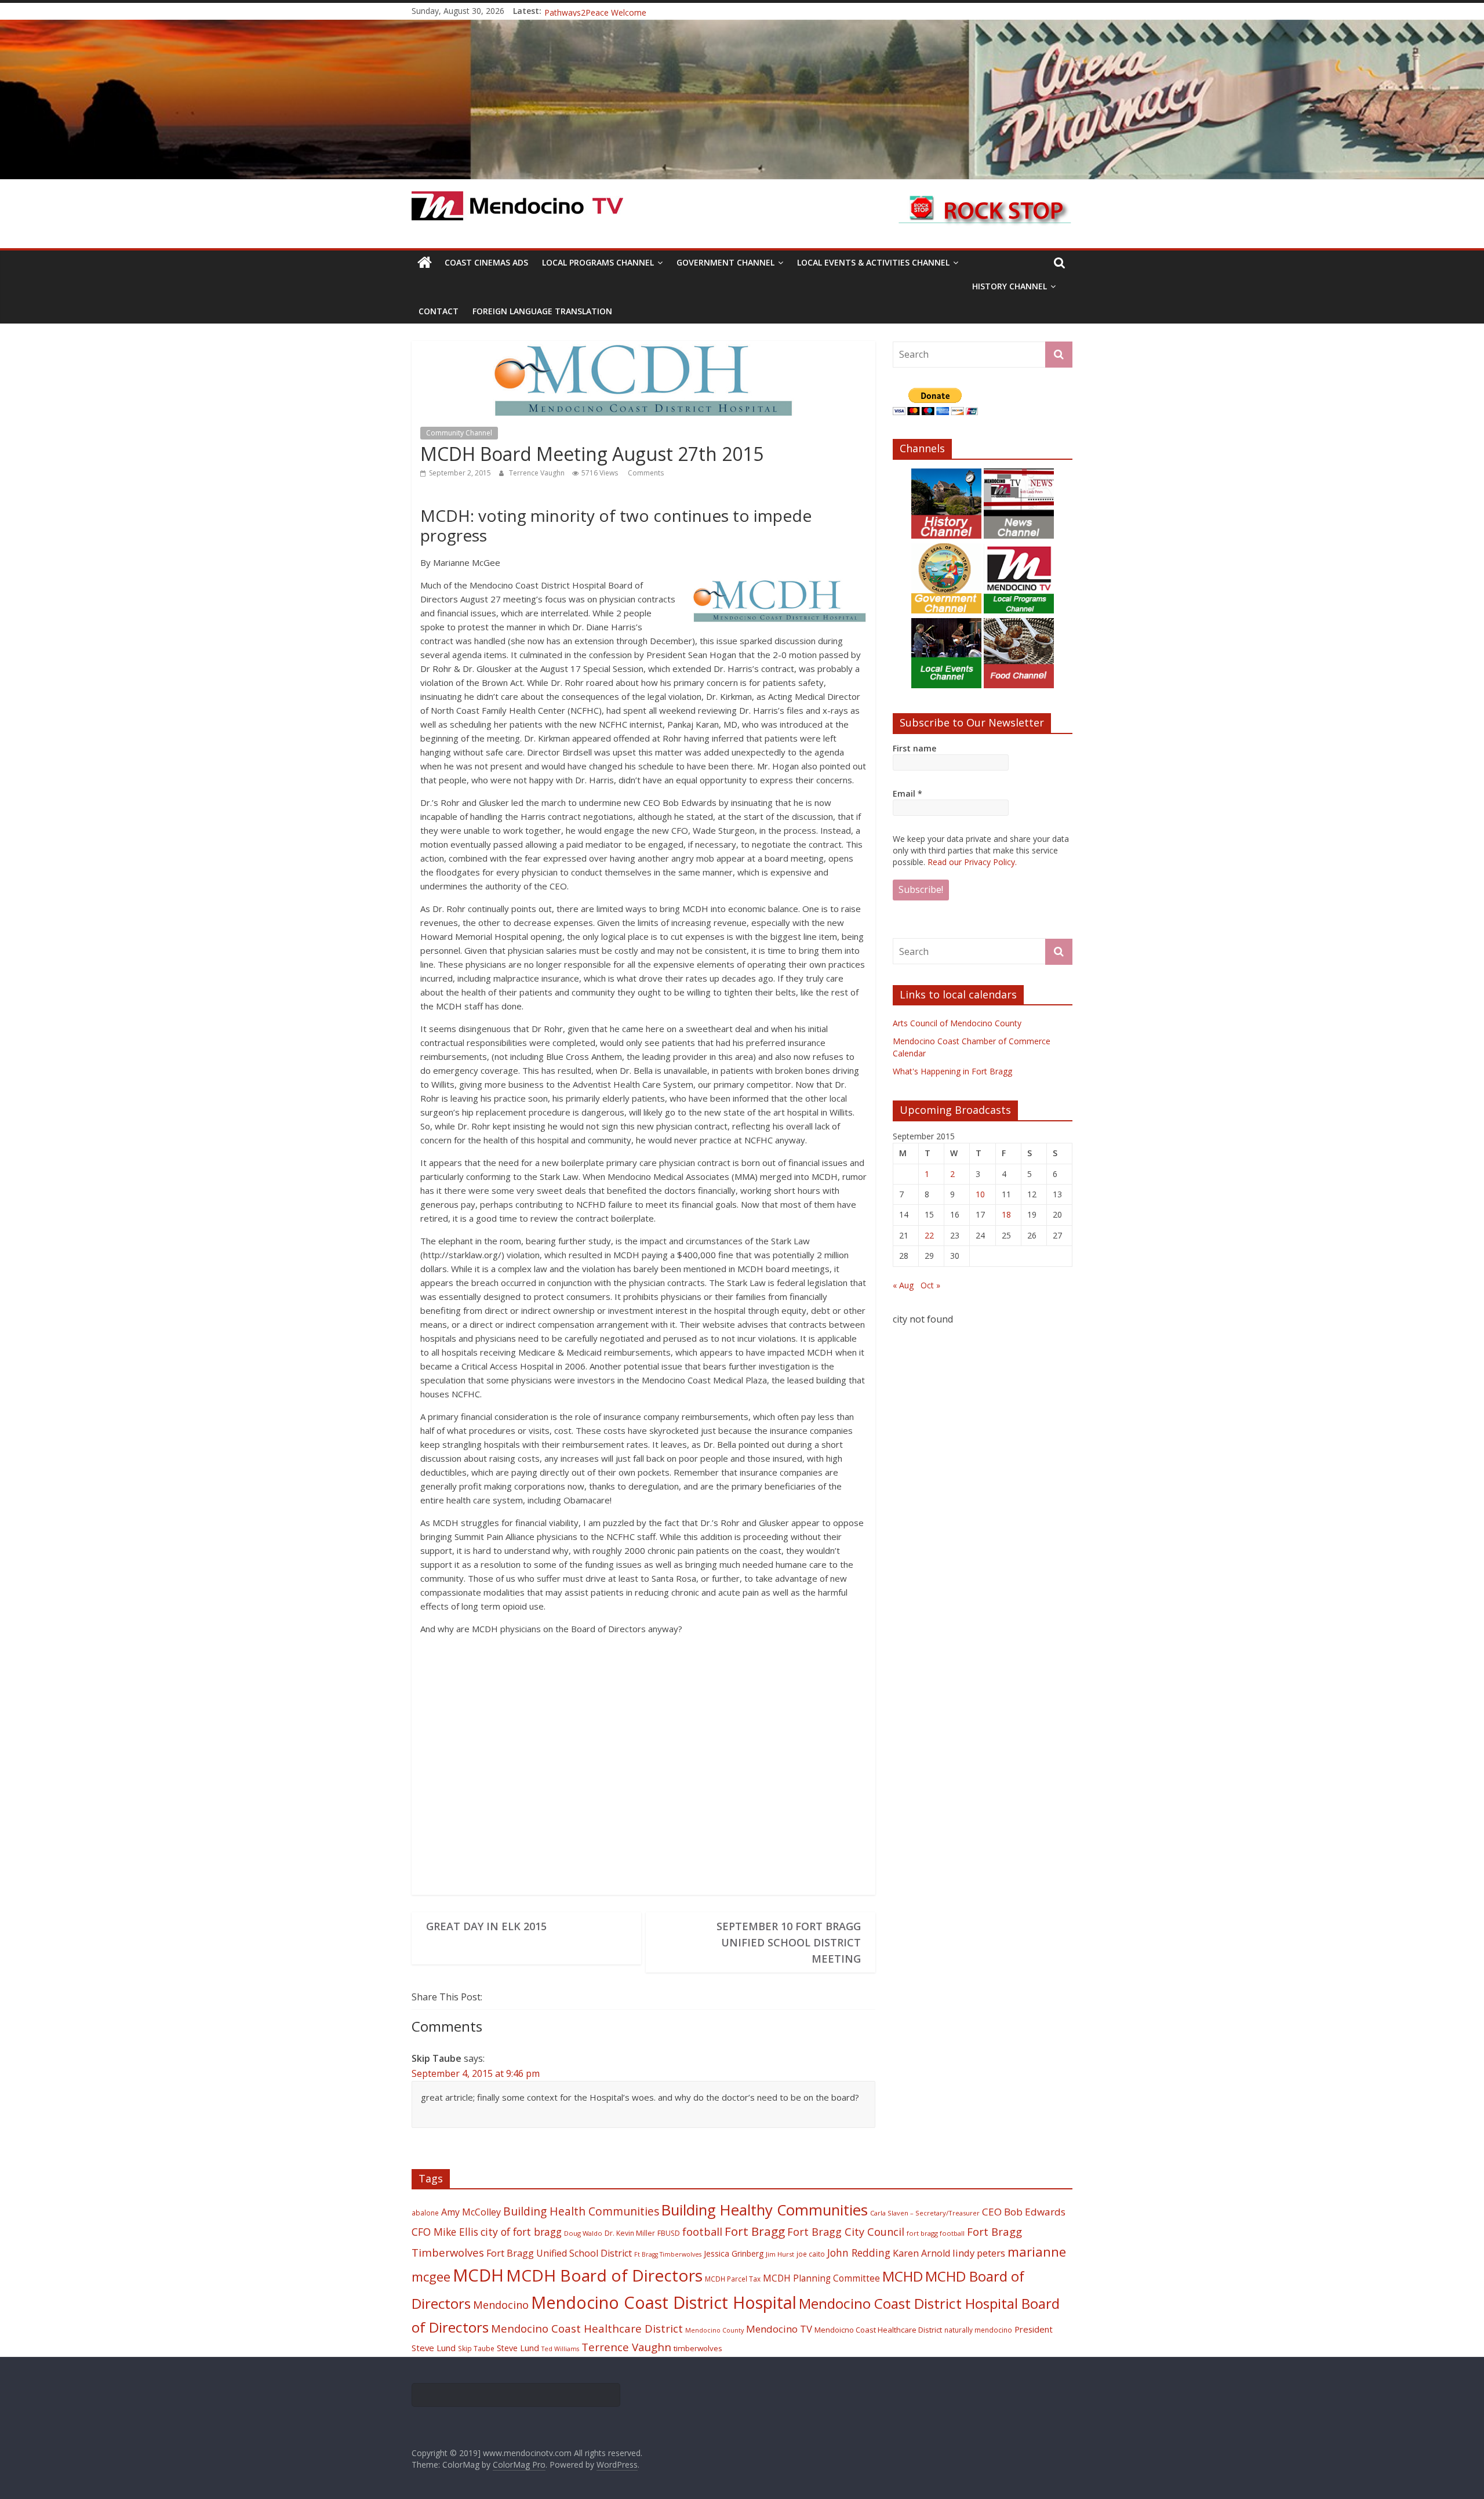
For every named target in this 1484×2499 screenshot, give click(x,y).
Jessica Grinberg (734, 2253)
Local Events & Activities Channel (873, 262)
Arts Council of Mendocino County (957, 1023)
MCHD (903, 2276)
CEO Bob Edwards (1024, 2212)
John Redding (859, 2253)
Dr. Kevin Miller (630, 2233)
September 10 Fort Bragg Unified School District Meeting (789, 1942)
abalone (425, 2213)
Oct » (930, 1285)
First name (914, 748)
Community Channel (459, 433)
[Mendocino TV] (742, 27)
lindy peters (979, 2253)
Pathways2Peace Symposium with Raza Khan (630, 11)
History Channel (1010, 286)
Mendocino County (714, 2330)
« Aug (903, 1285)
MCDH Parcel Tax (733, 2279)
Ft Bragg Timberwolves (668, 2254)
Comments (645, 473)
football (702, 2231)
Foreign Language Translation (542, 311)
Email (908, 793)
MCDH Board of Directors (604, 2275)
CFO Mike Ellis (445, 2232)
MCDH (478, 2275)
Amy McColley (471, 2212)
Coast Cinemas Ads (486, 262)
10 (980, 1194)
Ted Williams (560, 2349)
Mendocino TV (779, 2329)
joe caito (811, 2254)
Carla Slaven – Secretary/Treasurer (925, 2213)
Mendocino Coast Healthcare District (587, 2328)
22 (929, 1235)
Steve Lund (518, 2348)
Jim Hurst (780, 2254)
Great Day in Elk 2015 (486, 1926)
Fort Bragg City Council (846, 2232)
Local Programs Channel (598, 262)
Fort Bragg (755, 2231)
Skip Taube (476, 2348)
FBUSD (669, 2233)
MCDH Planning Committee (821, 2278)
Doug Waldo (583, 2233)
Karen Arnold (921, 2253)
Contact (439, 311)
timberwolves (698, 2348)
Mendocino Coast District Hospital (664, 2302)
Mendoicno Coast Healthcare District (878, 2330)
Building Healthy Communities (765, 2210)
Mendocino (501, 2305)
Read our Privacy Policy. (972, 862)
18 (1006, 1214)
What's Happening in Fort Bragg (952, 1071)
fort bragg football (936, 2233)
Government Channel (725, 262)
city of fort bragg (521, 2232)
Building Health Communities (581, 2211)
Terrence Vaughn (538, 473)
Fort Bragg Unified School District (559, 2253)
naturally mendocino (978, 2330)
